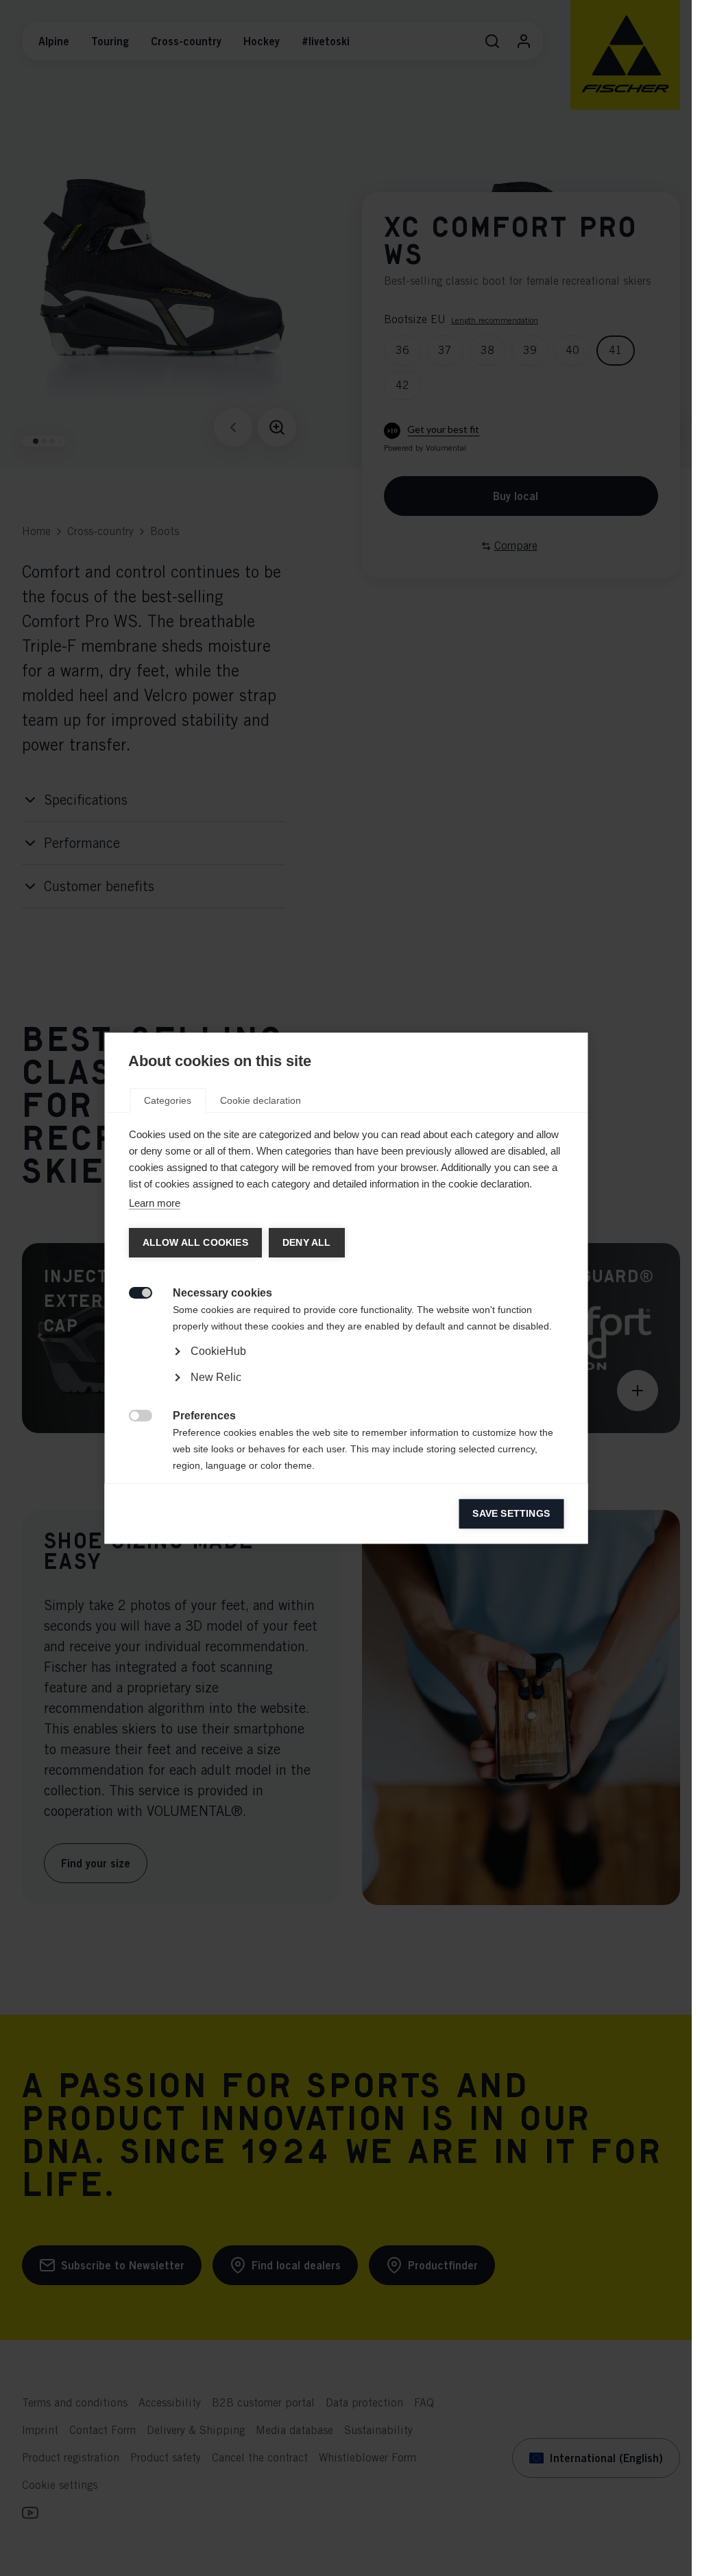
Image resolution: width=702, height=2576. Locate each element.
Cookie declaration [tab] (261, 1100)
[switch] (133, 1291)
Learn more (154, 1203)
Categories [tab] (168, 1100)
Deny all (306, 1243)
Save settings (511, 1514)
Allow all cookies (195, 1243)
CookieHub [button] (218, 1351)
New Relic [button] (215, 1377)
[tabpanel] (346, 1390)
